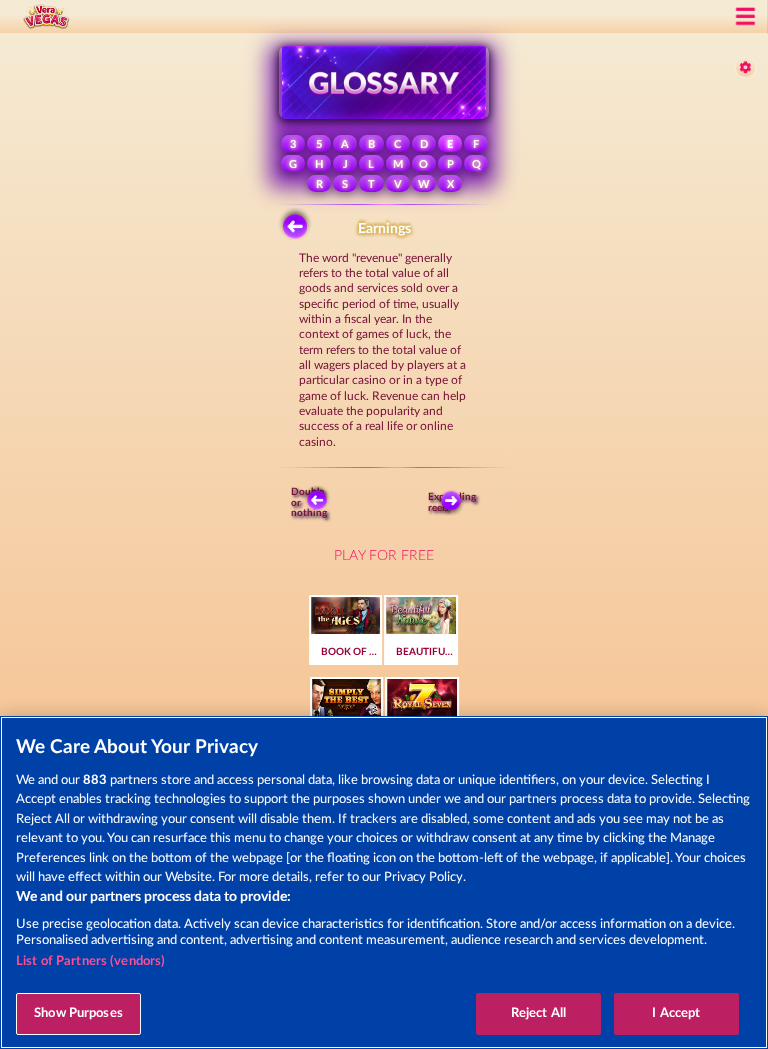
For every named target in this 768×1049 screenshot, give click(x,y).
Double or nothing (310, 502)
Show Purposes (78, 1013)
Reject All (538, 1013)
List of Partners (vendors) (90, 961)
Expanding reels (456, 502)
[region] (384, 882)
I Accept (676, 1013)
